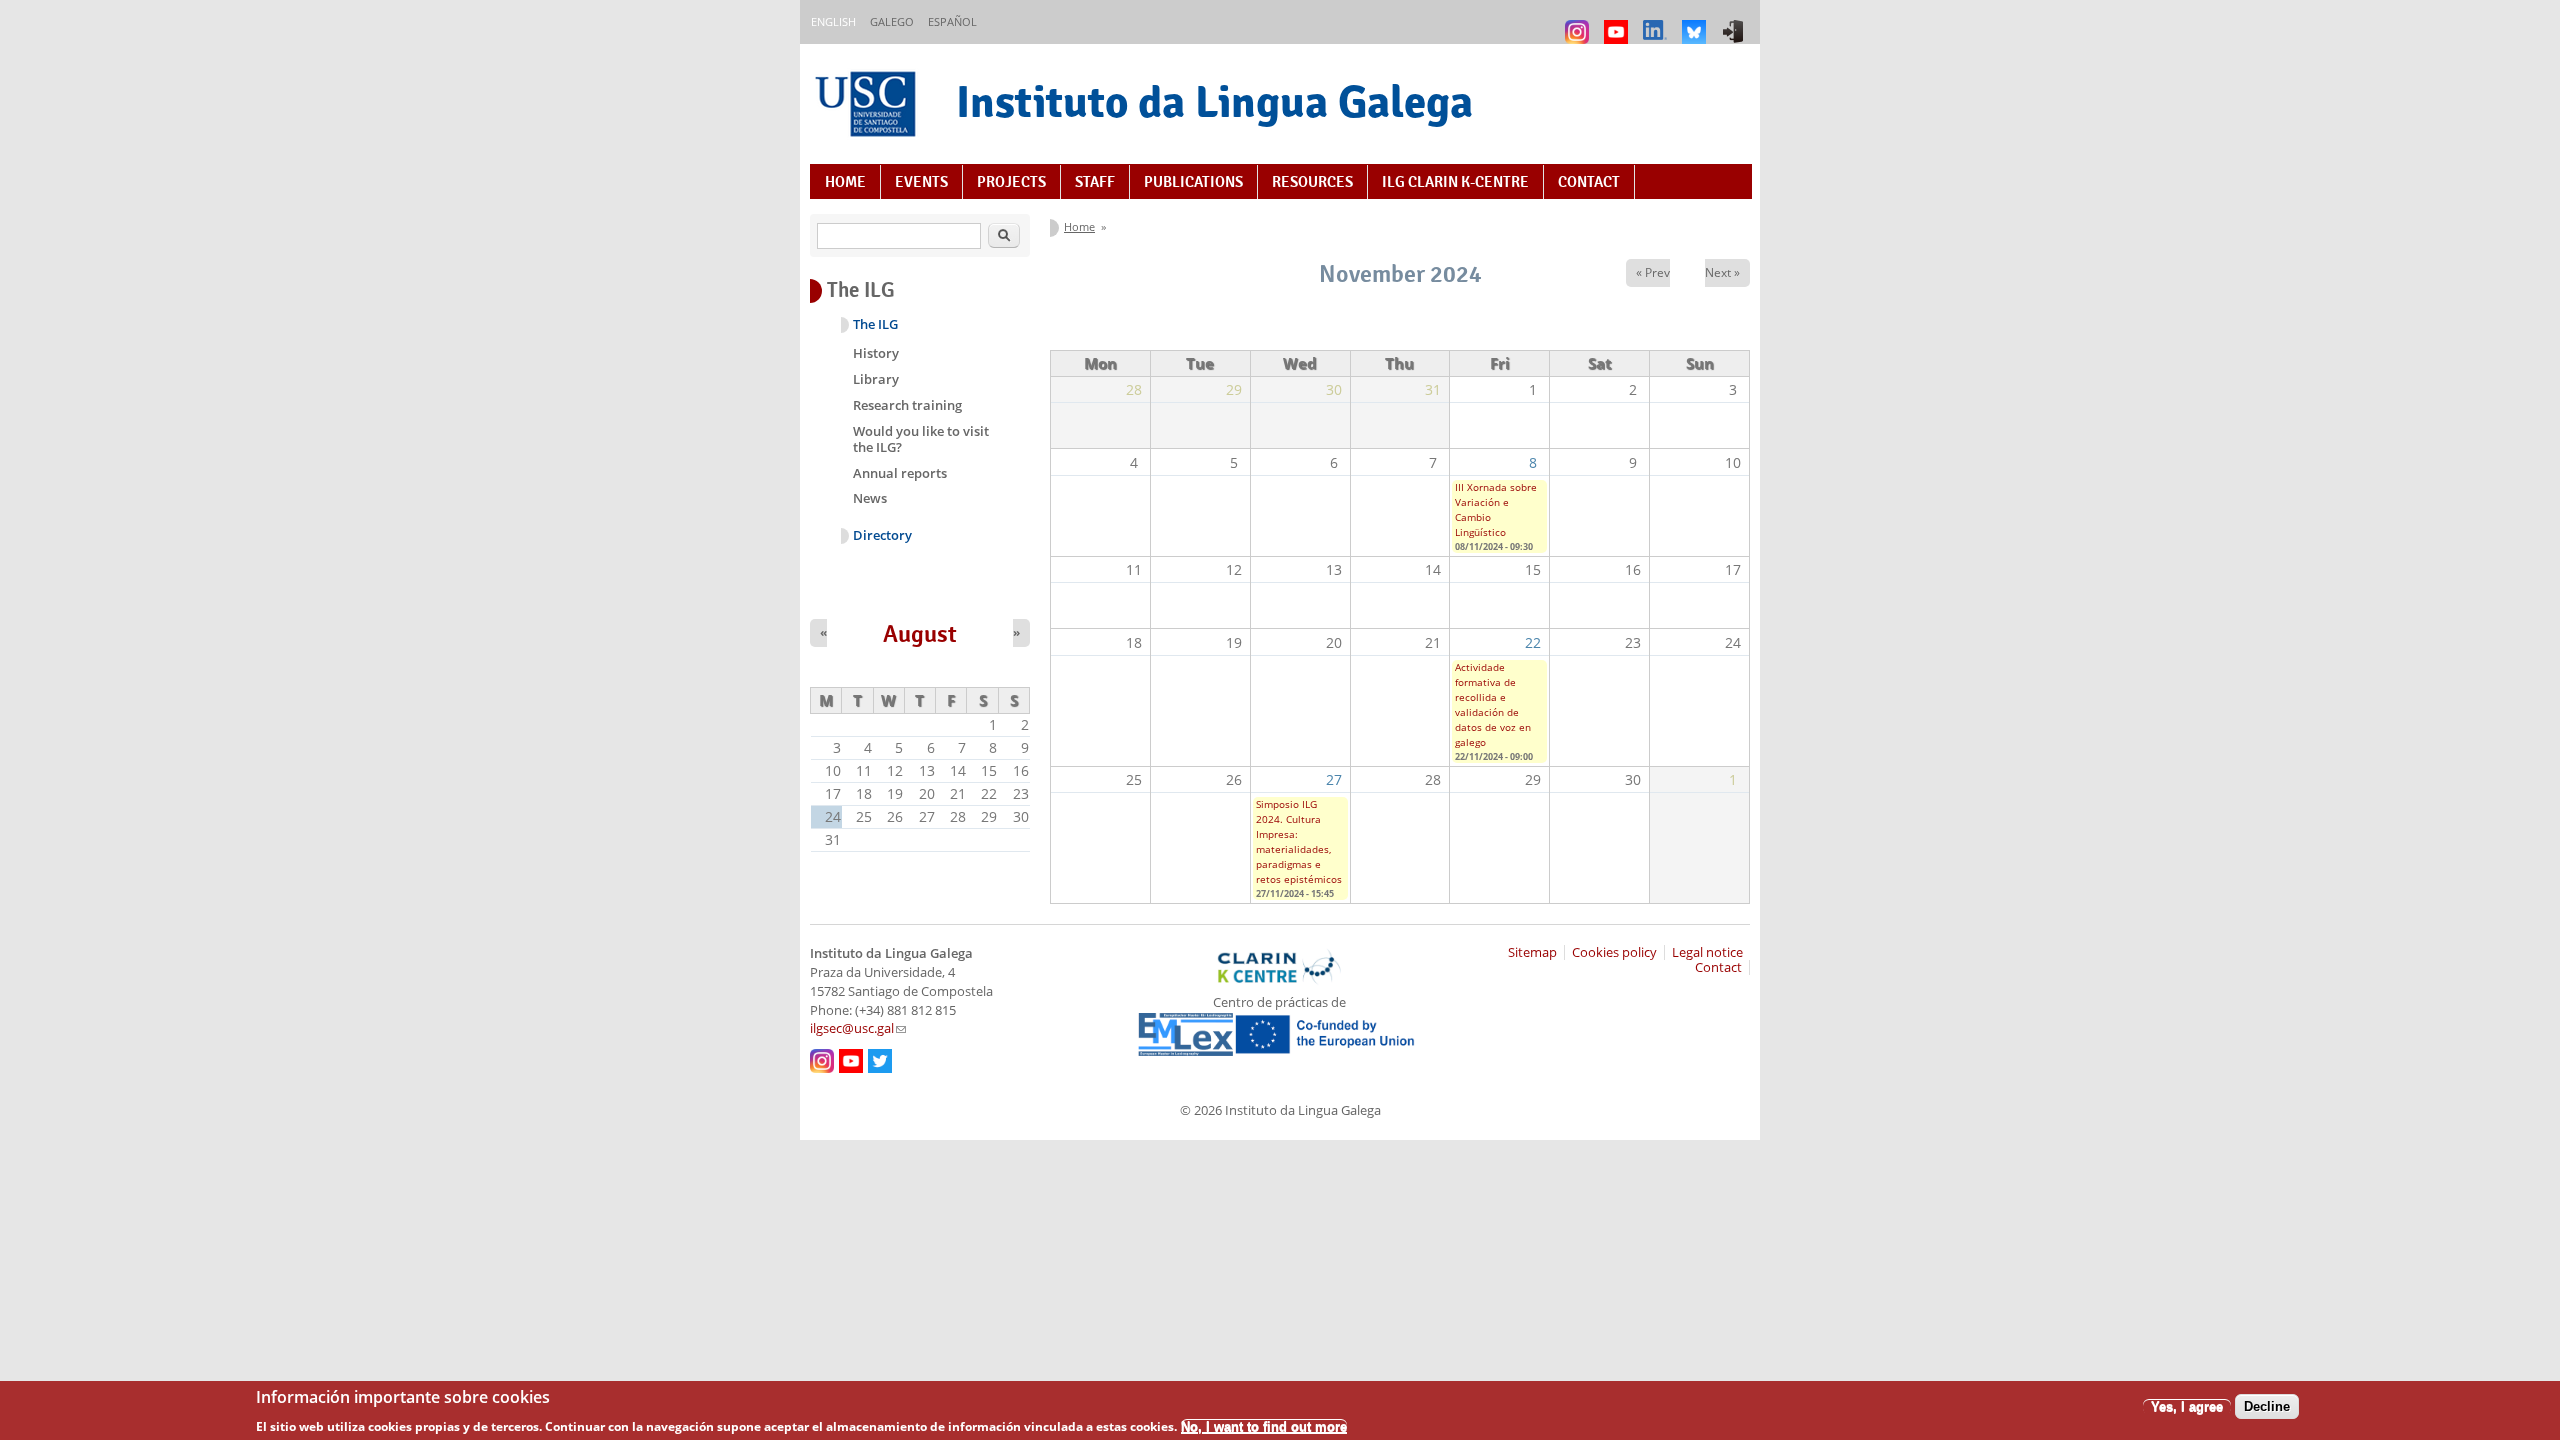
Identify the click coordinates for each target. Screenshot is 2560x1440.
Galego (892, 21)
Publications (1193, 182)
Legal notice (1707, 952)
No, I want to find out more (1264, 1425)
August (920, 634)
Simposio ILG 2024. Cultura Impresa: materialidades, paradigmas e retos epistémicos (1299, 841)
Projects (1011, 182)
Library (876, 379)
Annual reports (900, 473)
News (870, 498)
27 (1334, 779)
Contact (1589, 182)
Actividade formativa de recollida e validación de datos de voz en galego (1493, 704)
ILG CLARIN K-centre (1455, 182)
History (876, 353)
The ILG (875, 324)
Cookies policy (1614, 952)
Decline (2267, 1406)
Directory (882, 535)
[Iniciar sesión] (1735, 22)
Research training (907, 405)
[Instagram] (1579, 22)
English (833, 21)
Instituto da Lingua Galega (1214, 101)
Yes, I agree (2187, 1406)
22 (1533, 642)
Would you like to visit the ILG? (921, 439)
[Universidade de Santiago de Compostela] (868, 106)
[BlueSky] (1696, 22)
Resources (1312, 182)
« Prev (1653, 272)
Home (845, 182)
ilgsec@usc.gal (858, 1028)
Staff (1095, 182)
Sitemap (1532, 952)
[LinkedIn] (1657, 22)
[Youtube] (1618, 22)
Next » (1722, 272)
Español (952, 21)
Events (921, 182)
